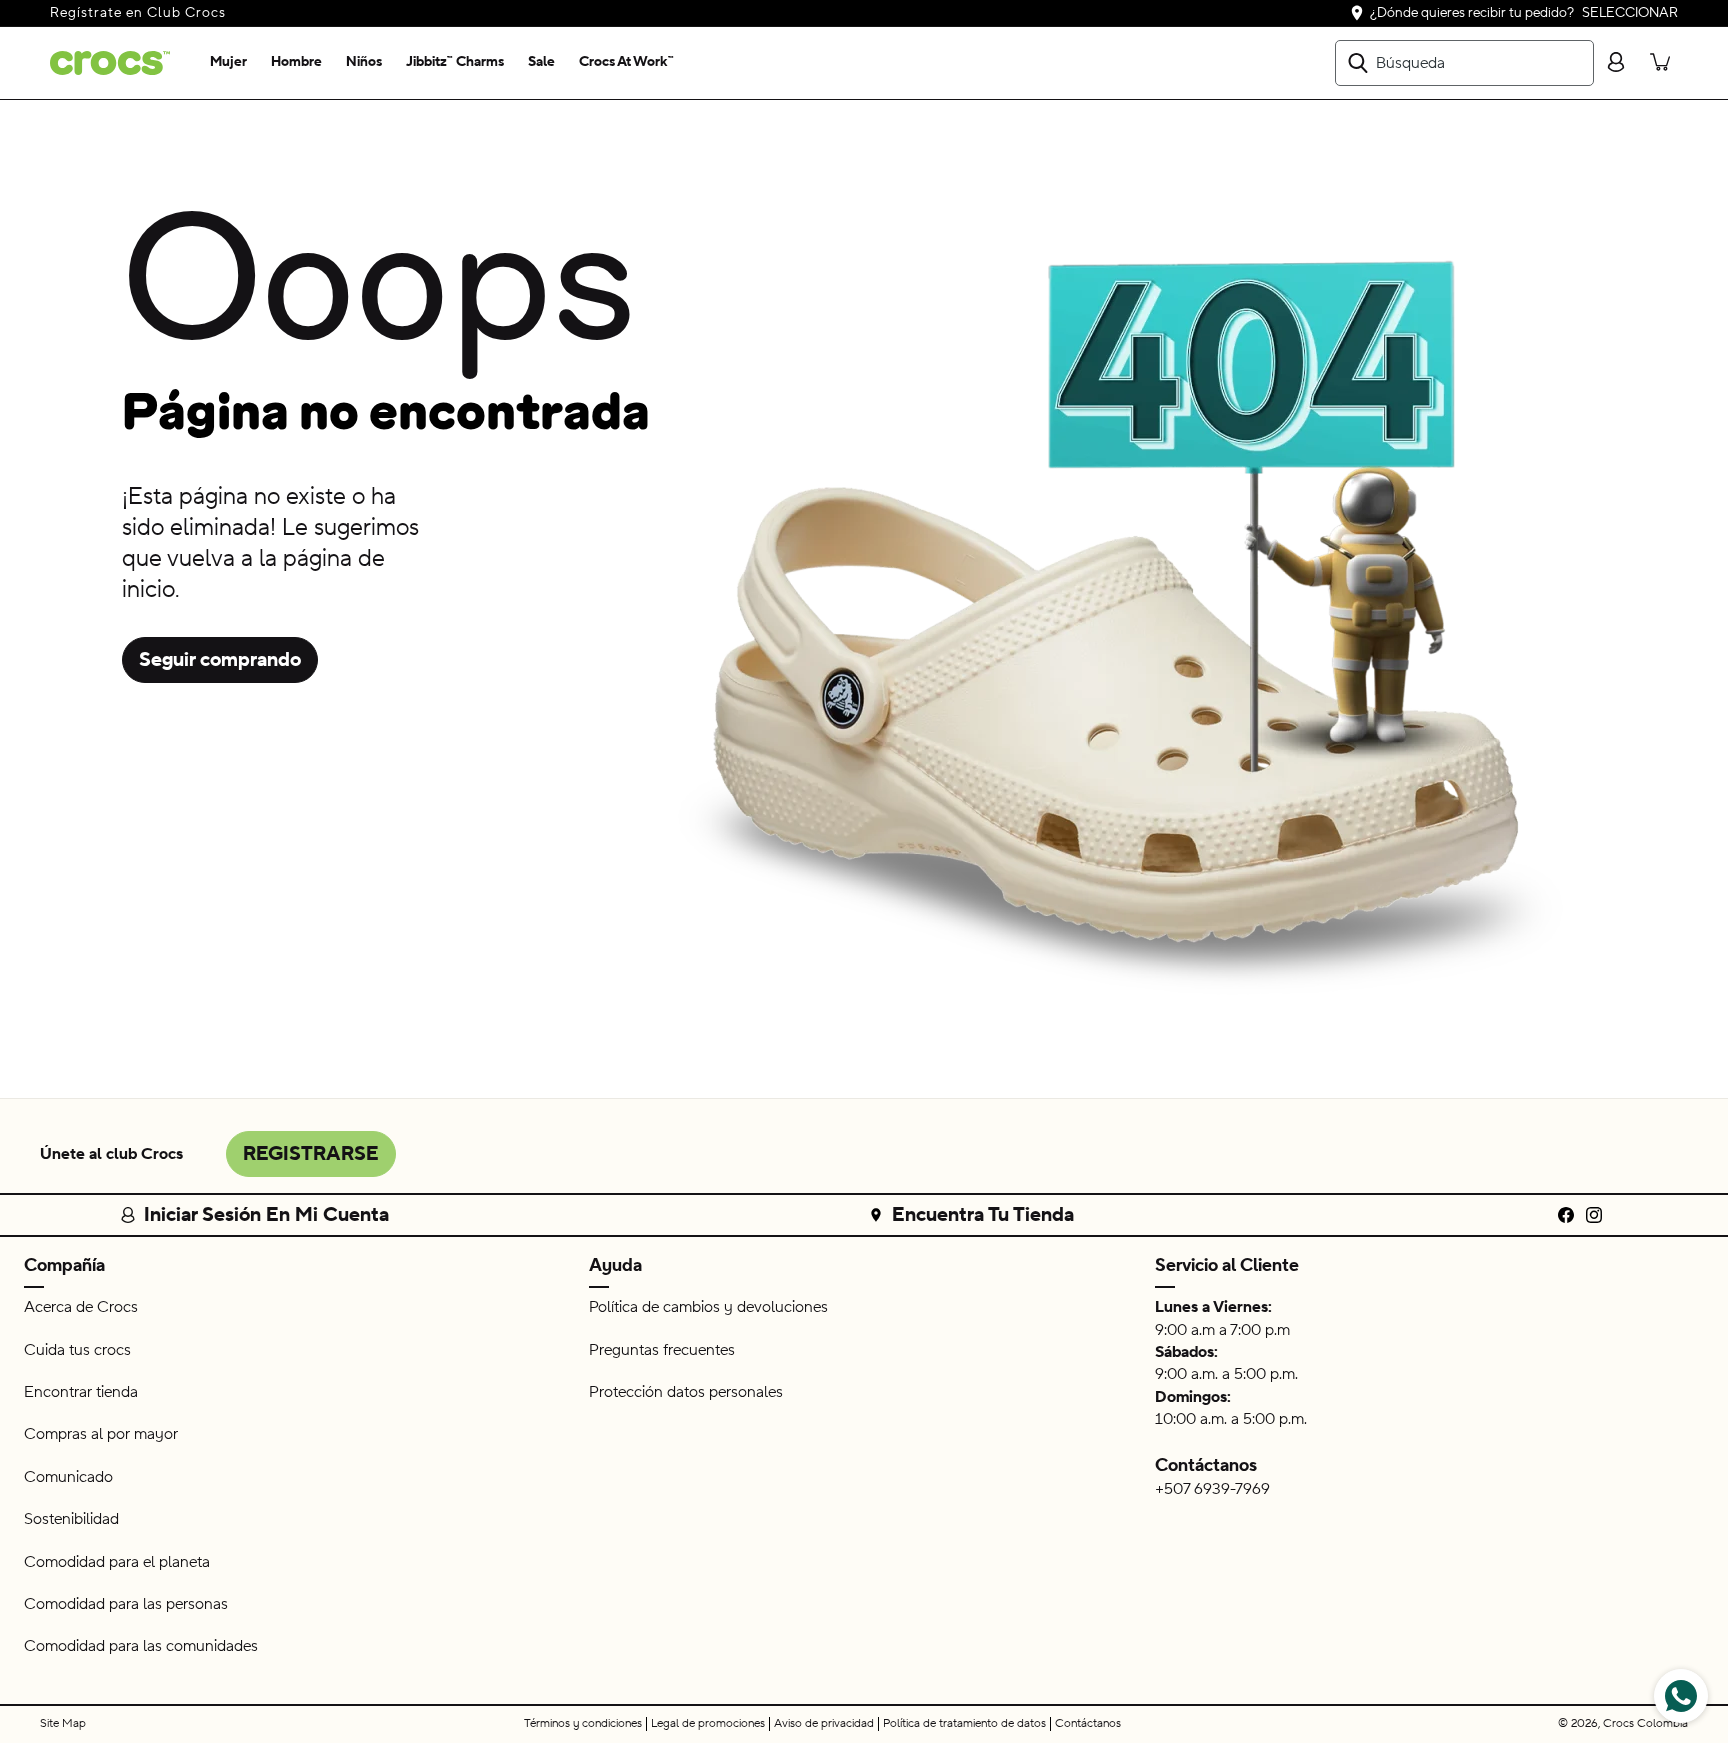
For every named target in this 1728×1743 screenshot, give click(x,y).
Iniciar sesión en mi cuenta (266, 1215)
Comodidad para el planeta (117, 1562)
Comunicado (68, 1477)
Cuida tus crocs (77, 1350)
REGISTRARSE (311, 1154)
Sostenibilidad (71, 1519)
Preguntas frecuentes (662, 1350)
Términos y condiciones (583, 1723)
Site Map (63, 1723)
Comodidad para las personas (126, 1604)
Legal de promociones (708, 1723)
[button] (228, 63)
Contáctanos (1206, 1465)
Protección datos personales (686, 1392)
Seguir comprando (220, 660)
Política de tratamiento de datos (964, 1723)
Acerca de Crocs (81, 1307)
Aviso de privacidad (824, 1723)
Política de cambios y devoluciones (708, 1307)
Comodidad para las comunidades (141, 1646)
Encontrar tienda (81, 1392)
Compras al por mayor (101, 1434)
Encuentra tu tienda (983, 1215)
